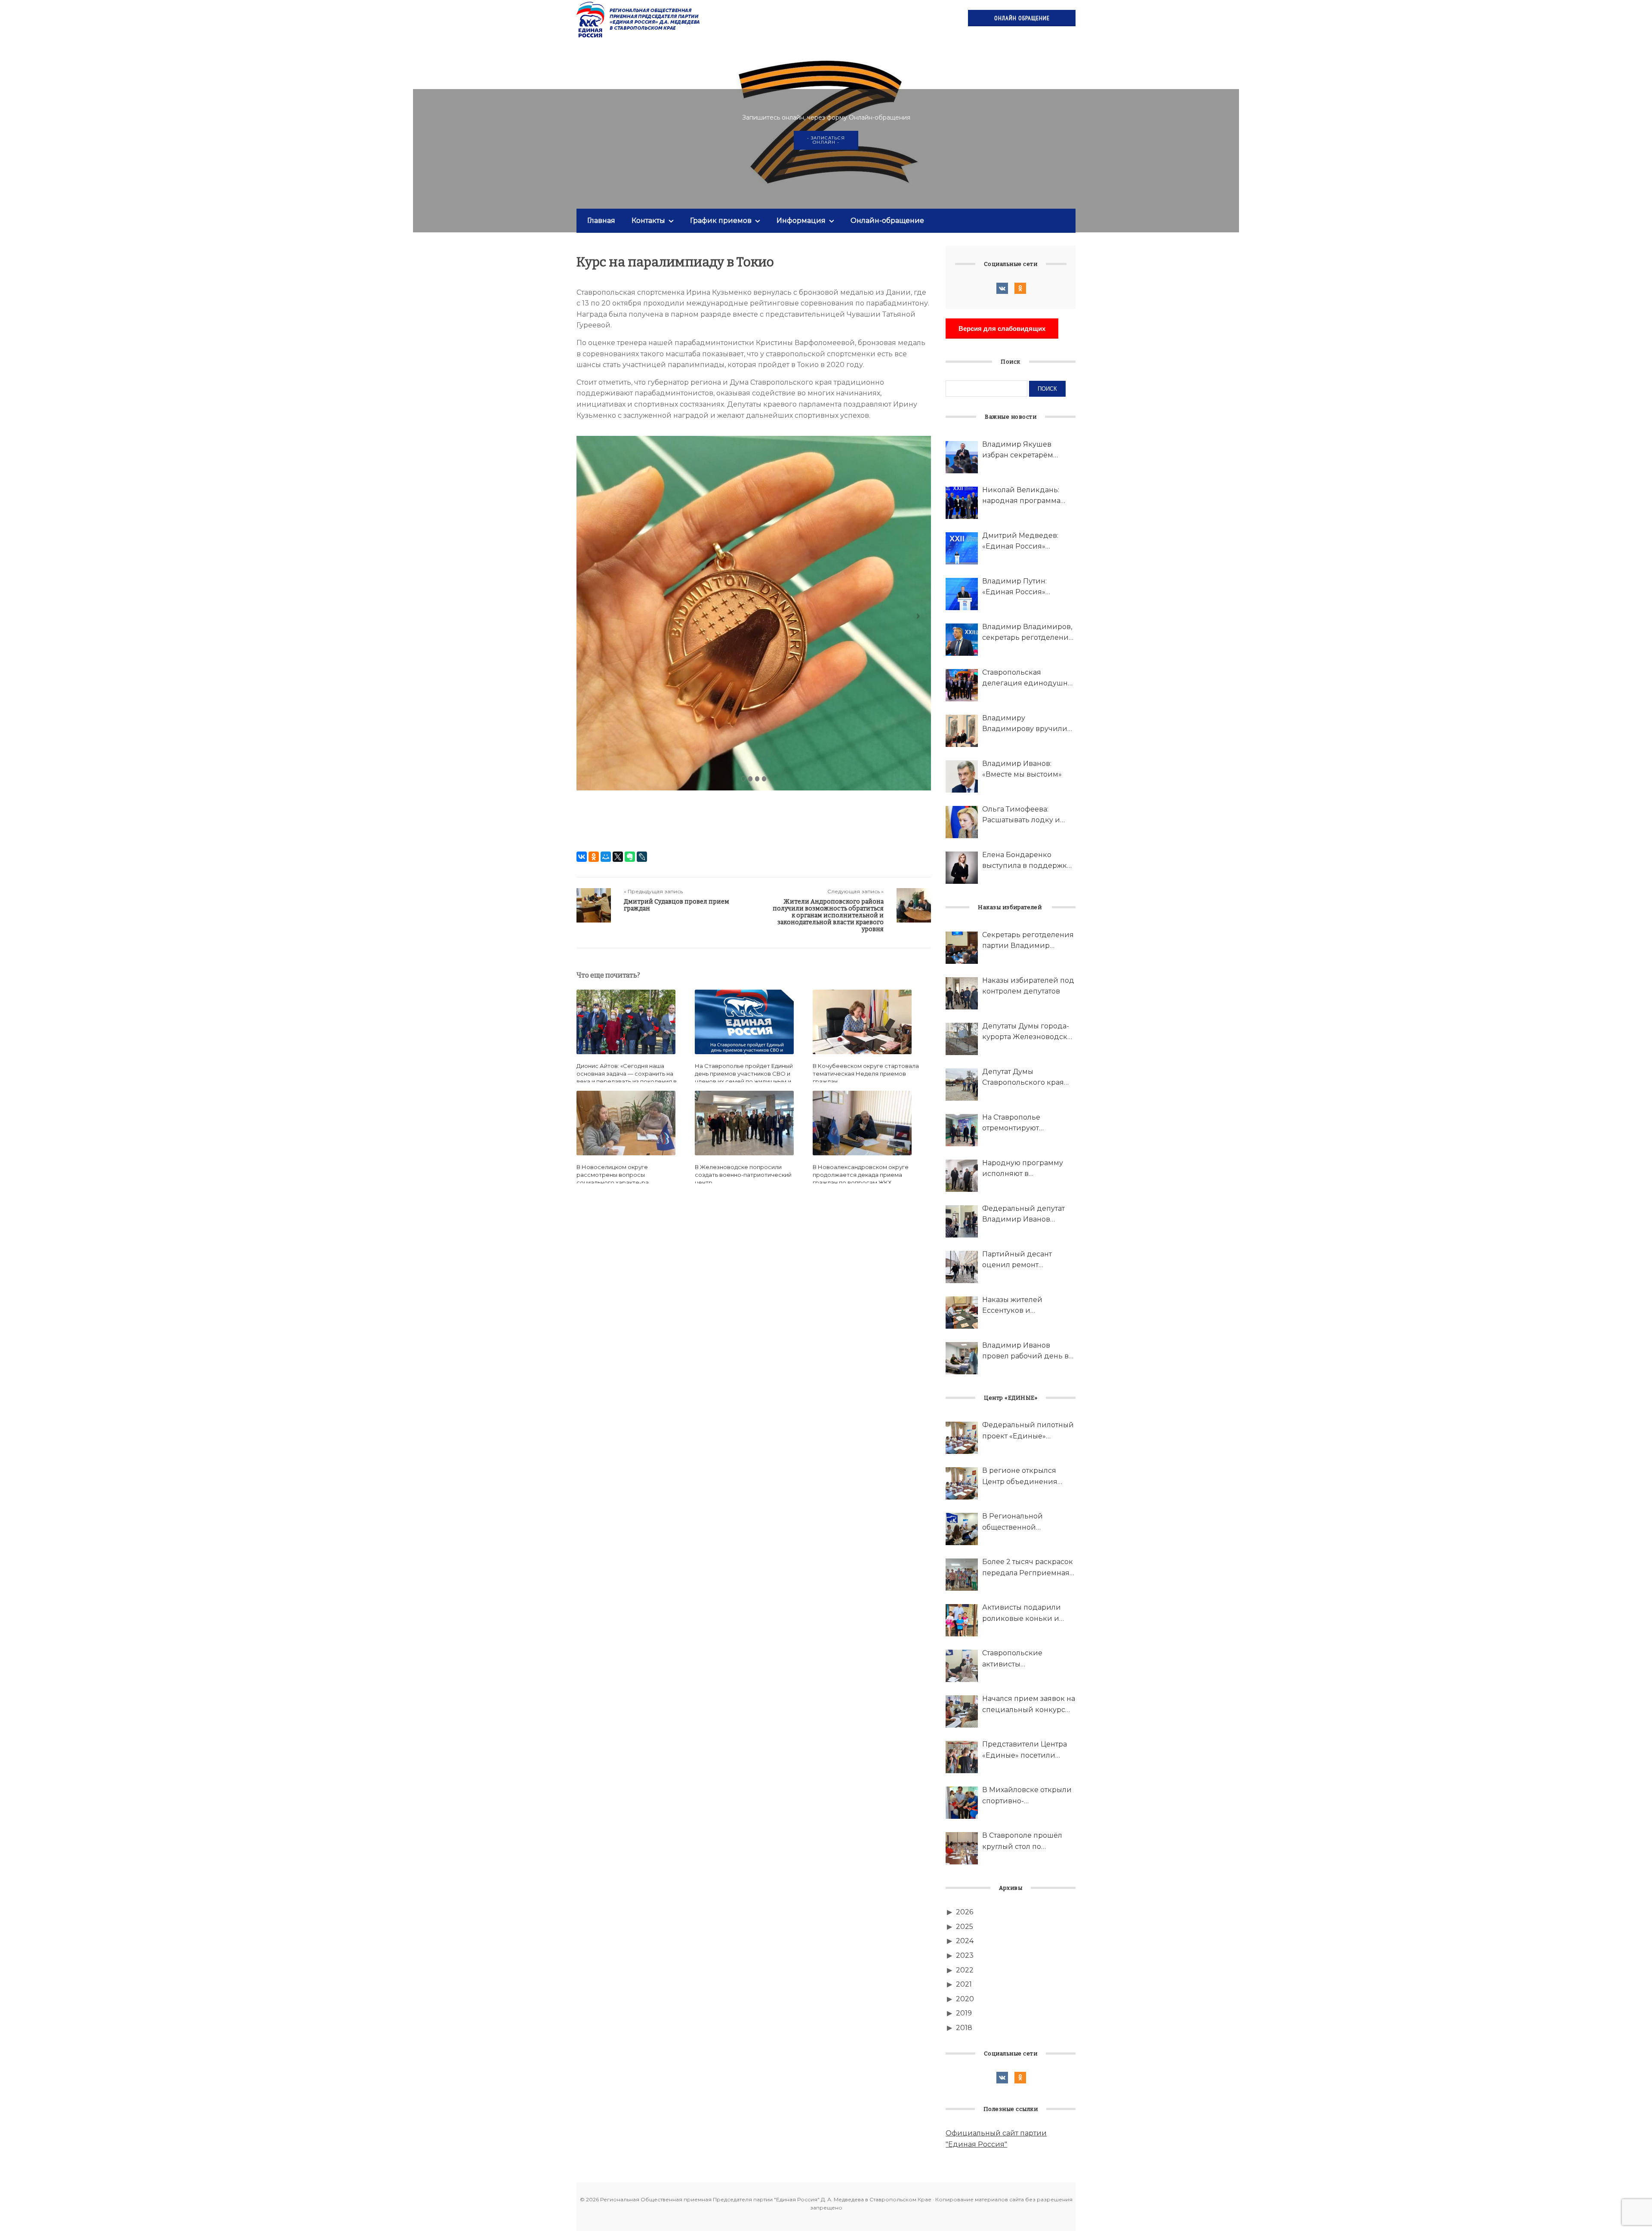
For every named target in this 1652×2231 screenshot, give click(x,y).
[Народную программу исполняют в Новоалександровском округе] (962, 1176)
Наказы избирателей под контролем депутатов (1028, 986)
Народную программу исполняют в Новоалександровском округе (1024, 1169)
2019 (964, 2013)
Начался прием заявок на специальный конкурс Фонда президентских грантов (1029, 1705)
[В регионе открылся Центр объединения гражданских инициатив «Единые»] (962, 1483)
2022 (965, 1970)
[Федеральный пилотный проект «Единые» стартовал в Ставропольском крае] (962, 1438)
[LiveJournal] (642, 857)
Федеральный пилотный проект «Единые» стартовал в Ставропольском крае (1028, 1431)
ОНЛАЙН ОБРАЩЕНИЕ (1022, 18)
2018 (964, 2028)
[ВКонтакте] (582, 857)
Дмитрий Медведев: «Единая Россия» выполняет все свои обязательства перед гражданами (1020, 542)
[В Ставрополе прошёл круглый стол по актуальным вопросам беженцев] (962, 1848)
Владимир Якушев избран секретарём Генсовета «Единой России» (1018, 451)
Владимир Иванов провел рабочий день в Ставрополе (1025, 1352)
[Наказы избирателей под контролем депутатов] (962, 993)
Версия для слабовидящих (1002, 329)
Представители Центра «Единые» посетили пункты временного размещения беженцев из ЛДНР (1025, 1750)
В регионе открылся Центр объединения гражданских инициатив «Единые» (1028, 1477)
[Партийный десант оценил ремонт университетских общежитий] (962, 1267)
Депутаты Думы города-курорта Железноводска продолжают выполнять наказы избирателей (1027, 1032)
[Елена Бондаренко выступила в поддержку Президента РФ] (962, 868)
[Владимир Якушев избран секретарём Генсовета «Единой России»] (962, 457)
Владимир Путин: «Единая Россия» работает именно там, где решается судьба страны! (1028, 587)
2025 (965, 1927)
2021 (964, 1984)
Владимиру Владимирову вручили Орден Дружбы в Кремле (1028, 724)
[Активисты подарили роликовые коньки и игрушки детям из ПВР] (962, 1620)
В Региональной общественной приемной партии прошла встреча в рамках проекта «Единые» (1028, 1522)
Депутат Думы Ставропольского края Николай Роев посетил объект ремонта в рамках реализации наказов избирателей (1028, 1078)
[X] (618, 857)
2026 (965, 1912)
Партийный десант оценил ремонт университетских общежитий (1017, 1260)
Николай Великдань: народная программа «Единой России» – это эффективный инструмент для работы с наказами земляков (1028, 496)
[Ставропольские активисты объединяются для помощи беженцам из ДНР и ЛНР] (962, 1666)
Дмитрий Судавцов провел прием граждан (677, 905)
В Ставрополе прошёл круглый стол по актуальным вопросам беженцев (1023, 1842)
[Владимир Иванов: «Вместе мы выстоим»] (962, 776)
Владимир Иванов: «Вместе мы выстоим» (1022, 769)
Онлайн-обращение (887, 221)
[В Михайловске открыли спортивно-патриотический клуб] (962, 1803)
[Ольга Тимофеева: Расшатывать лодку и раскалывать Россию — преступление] (962, 822)
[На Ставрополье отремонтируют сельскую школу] (962, 1130)
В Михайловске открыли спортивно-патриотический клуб (1027, 1796)
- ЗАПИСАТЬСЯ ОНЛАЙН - (826, 140)
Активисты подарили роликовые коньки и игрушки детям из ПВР (1025, 1614)
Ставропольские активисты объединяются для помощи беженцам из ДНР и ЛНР (1022, 1659)
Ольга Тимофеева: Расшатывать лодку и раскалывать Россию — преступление (1025, 815)
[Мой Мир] (606, 857)
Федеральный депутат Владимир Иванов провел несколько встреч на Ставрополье (1024, 1215)
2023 (965, 1955)
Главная (601, 221)
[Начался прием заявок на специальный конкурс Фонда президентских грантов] (962, 1711)
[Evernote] (630, 857)
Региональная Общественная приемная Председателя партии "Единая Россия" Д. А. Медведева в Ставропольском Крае (639, 19)
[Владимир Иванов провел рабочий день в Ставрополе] (962, 1358)
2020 (965, 1999)
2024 (965, 1941)
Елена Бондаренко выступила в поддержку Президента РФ (1026, 861)
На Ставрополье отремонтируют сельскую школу (1012, 1123)
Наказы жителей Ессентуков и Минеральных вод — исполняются (1020, 1306)
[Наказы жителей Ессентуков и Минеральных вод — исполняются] (962, 1313)
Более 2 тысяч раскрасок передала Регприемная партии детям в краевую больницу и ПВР (1028, 1568)
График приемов (721, 221)
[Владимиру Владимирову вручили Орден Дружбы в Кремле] (962, 731)
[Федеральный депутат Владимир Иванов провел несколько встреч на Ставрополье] (962, 1221)
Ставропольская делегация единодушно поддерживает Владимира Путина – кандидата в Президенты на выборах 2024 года (1029, 679)
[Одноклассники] (594, 857)
